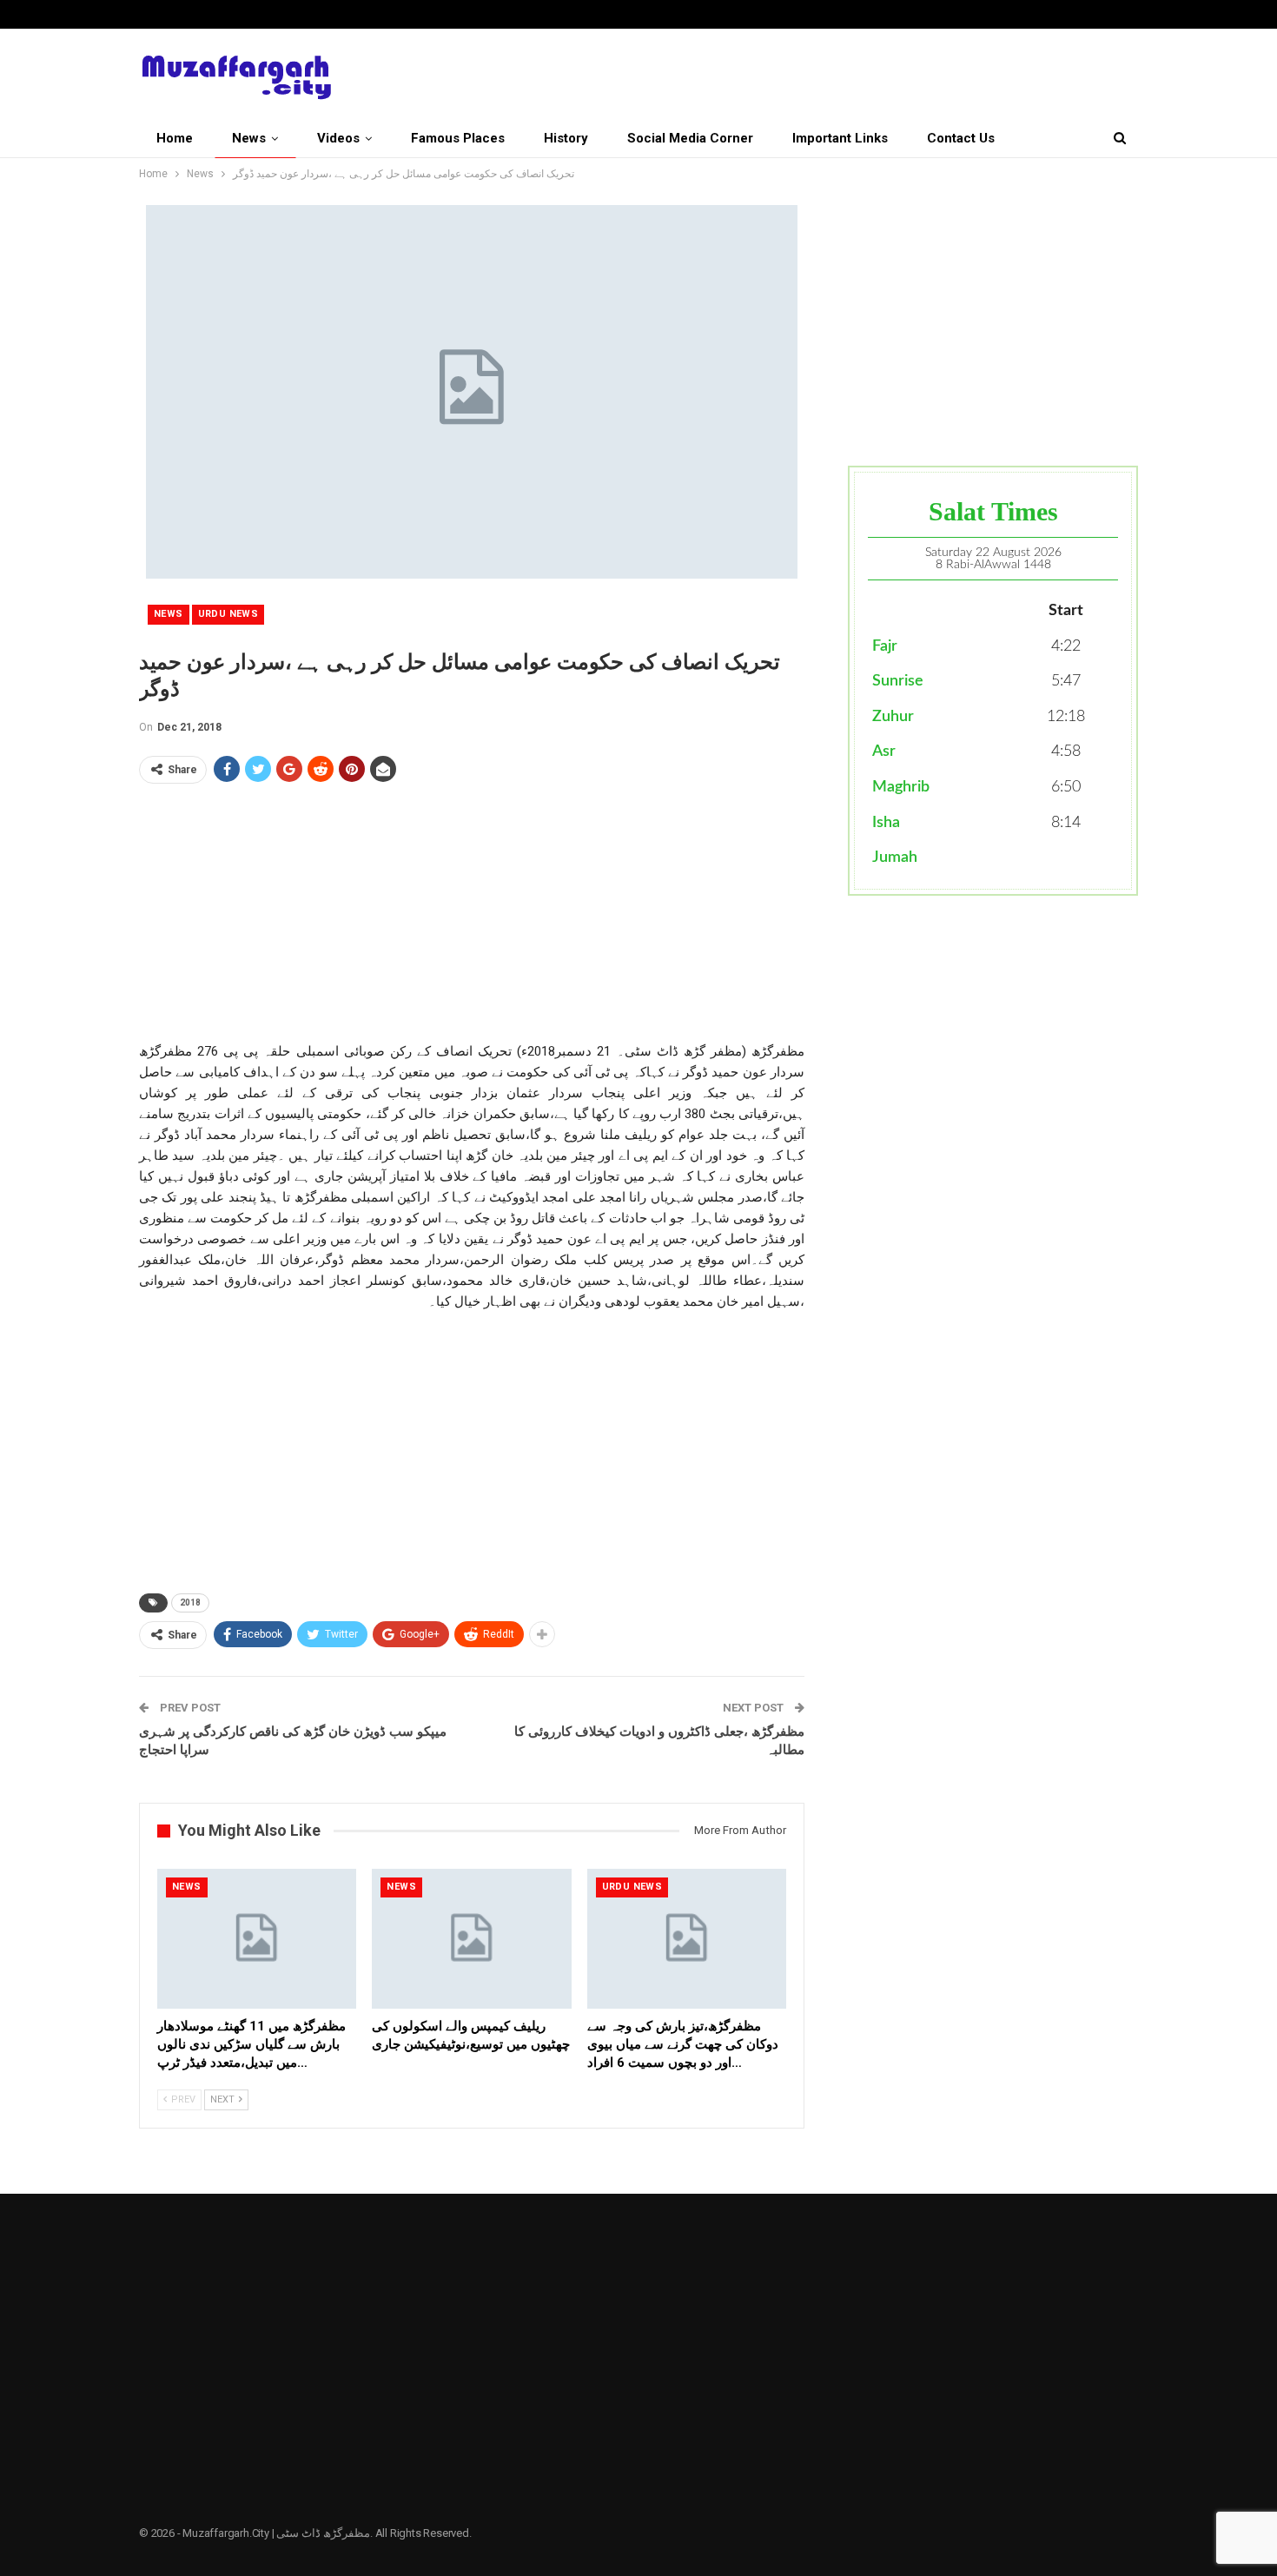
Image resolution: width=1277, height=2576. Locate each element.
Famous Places (458, 138)
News (249, 138)
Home (175, 138)
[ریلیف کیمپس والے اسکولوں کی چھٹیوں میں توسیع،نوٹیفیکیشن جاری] (471, 1939)
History (566, 138)
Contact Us (961, 138)
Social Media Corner (690, 138)
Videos (338, 138)
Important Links (840, 138)
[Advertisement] (472, 919)
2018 (190, 1603)
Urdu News (228, 614)
